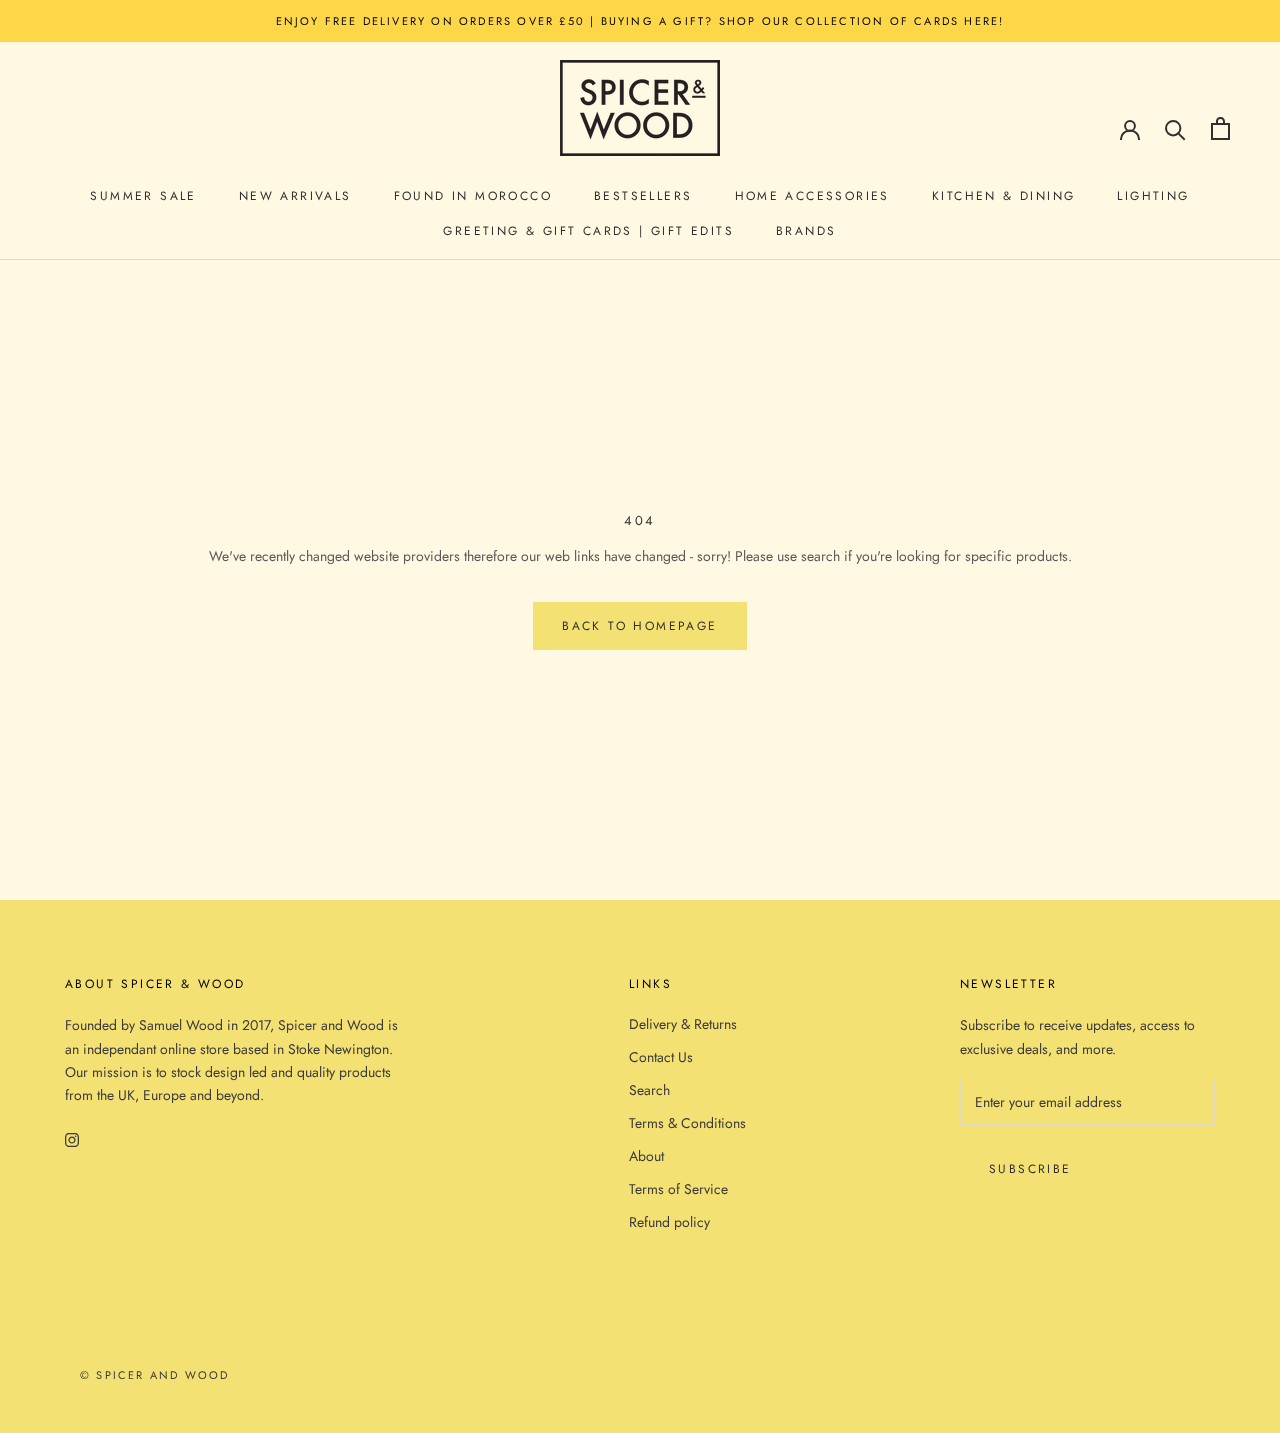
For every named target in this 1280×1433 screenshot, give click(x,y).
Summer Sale (143, 196)
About (646, 1156)
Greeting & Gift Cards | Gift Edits (588, 231)
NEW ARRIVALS (295, 196)
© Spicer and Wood (154, 1375)
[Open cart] (1220, 128)
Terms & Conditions (687, 1123)
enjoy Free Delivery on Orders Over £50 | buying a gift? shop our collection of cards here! (640, 21)
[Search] (1175, 128)
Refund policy (669, 1222)
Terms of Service (678, 1189)
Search (649, 1090)
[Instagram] (72, 1138)
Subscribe (1030, 1169)
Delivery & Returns (683, 1024)
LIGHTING (1153, 196)
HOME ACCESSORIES (812, 196)
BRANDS (806, 231)
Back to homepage (639, 626)
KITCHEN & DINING (1003, 196)
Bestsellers (643, 196)
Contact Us (661, 1057)
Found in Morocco (473, 196)
